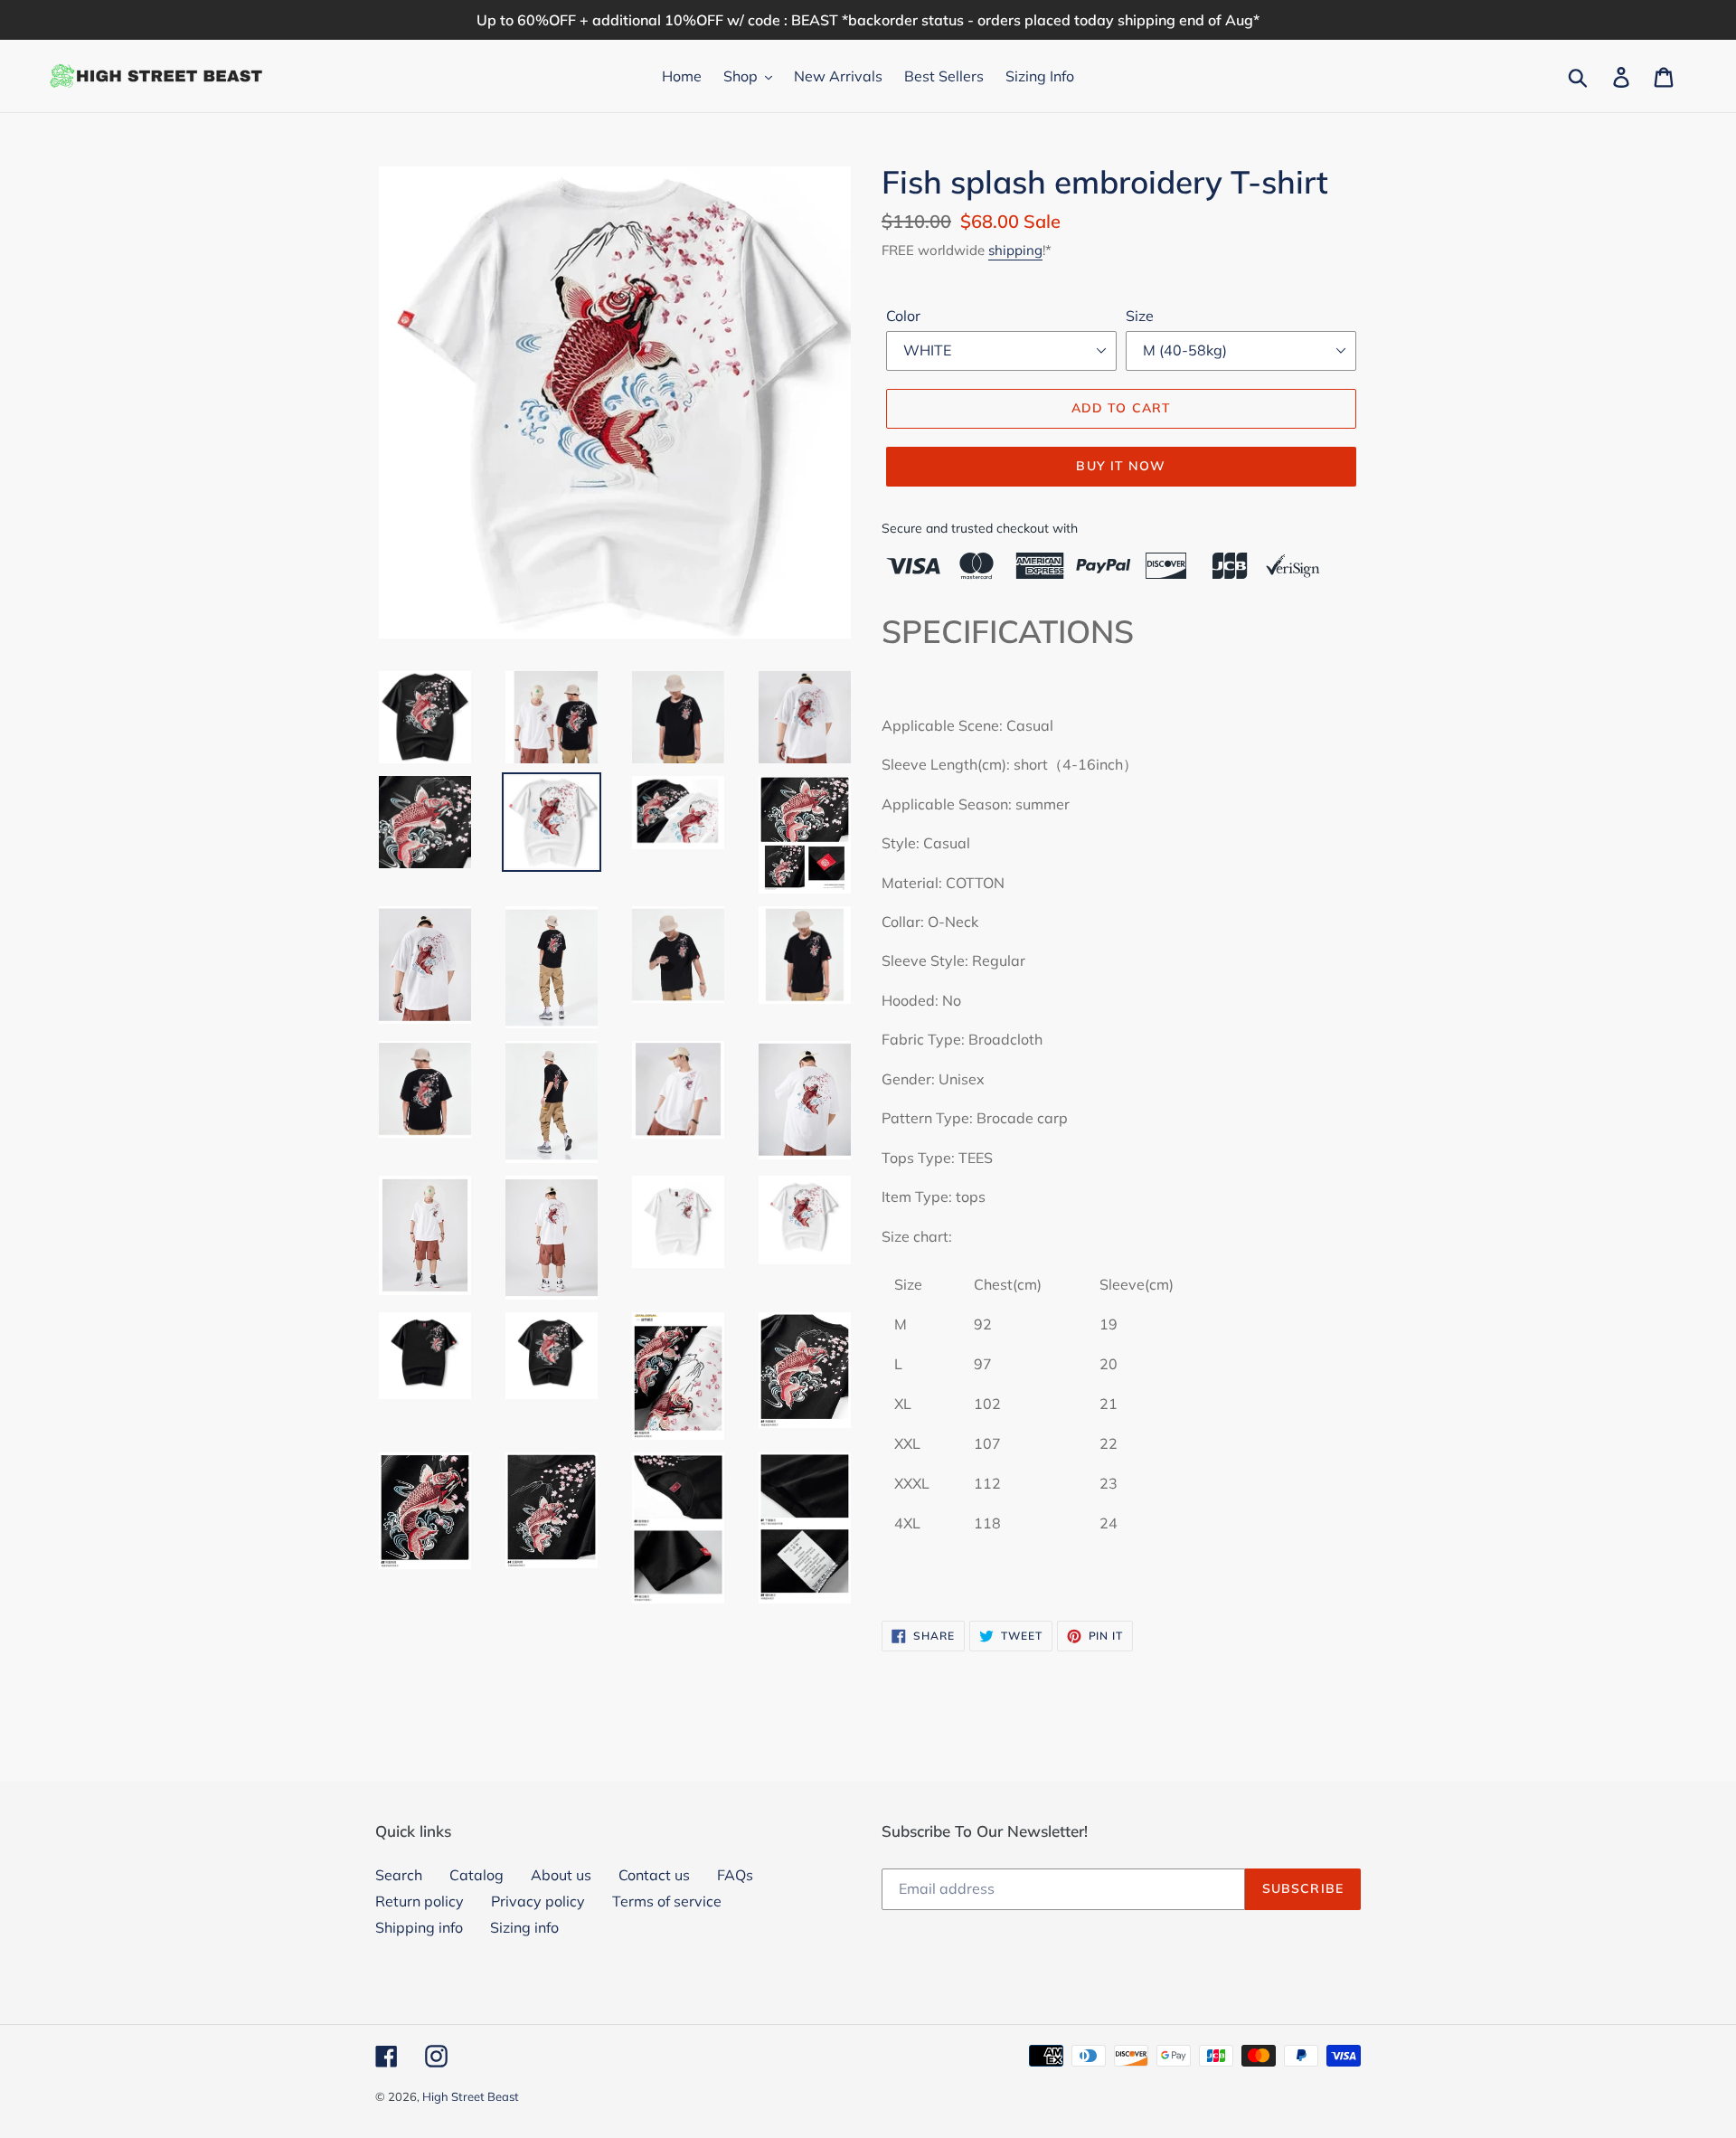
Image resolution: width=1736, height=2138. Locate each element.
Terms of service (667, 1901)
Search (399, 1875)
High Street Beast (471, 2096)
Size (1140, 316)
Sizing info (524, 1927)
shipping (1015, 250)
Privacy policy (538, 1901)
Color (903, 316)
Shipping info (419, 1927)
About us (561, 1875)
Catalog (476, 1875)
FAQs (735, 1875)
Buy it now (1121, 466)
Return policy (420, 1901)
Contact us (654, 1875)
